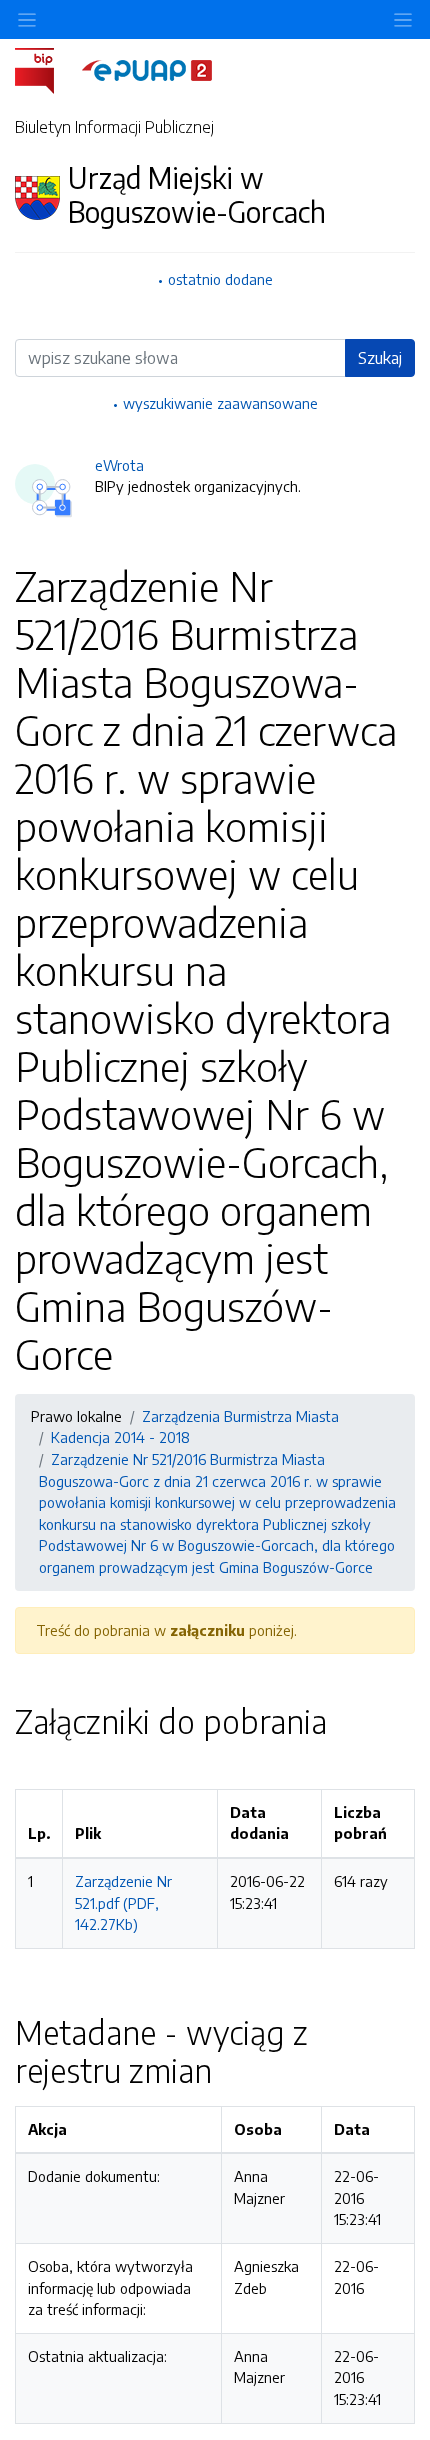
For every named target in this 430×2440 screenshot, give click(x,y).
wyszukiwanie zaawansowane (220, 403)
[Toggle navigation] (403, 19)
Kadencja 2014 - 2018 (120, 1437)
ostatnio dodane (220, 279)
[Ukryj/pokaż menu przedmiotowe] (27, 19)
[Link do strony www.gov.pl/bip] (46, 69)
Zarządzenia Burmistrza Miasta (240, 1416)
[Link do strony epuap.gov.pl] (147, 69)
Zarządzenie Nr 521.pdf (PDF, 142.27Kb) (123, 1902)
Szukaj (380, 358)
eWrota (119, 465)
